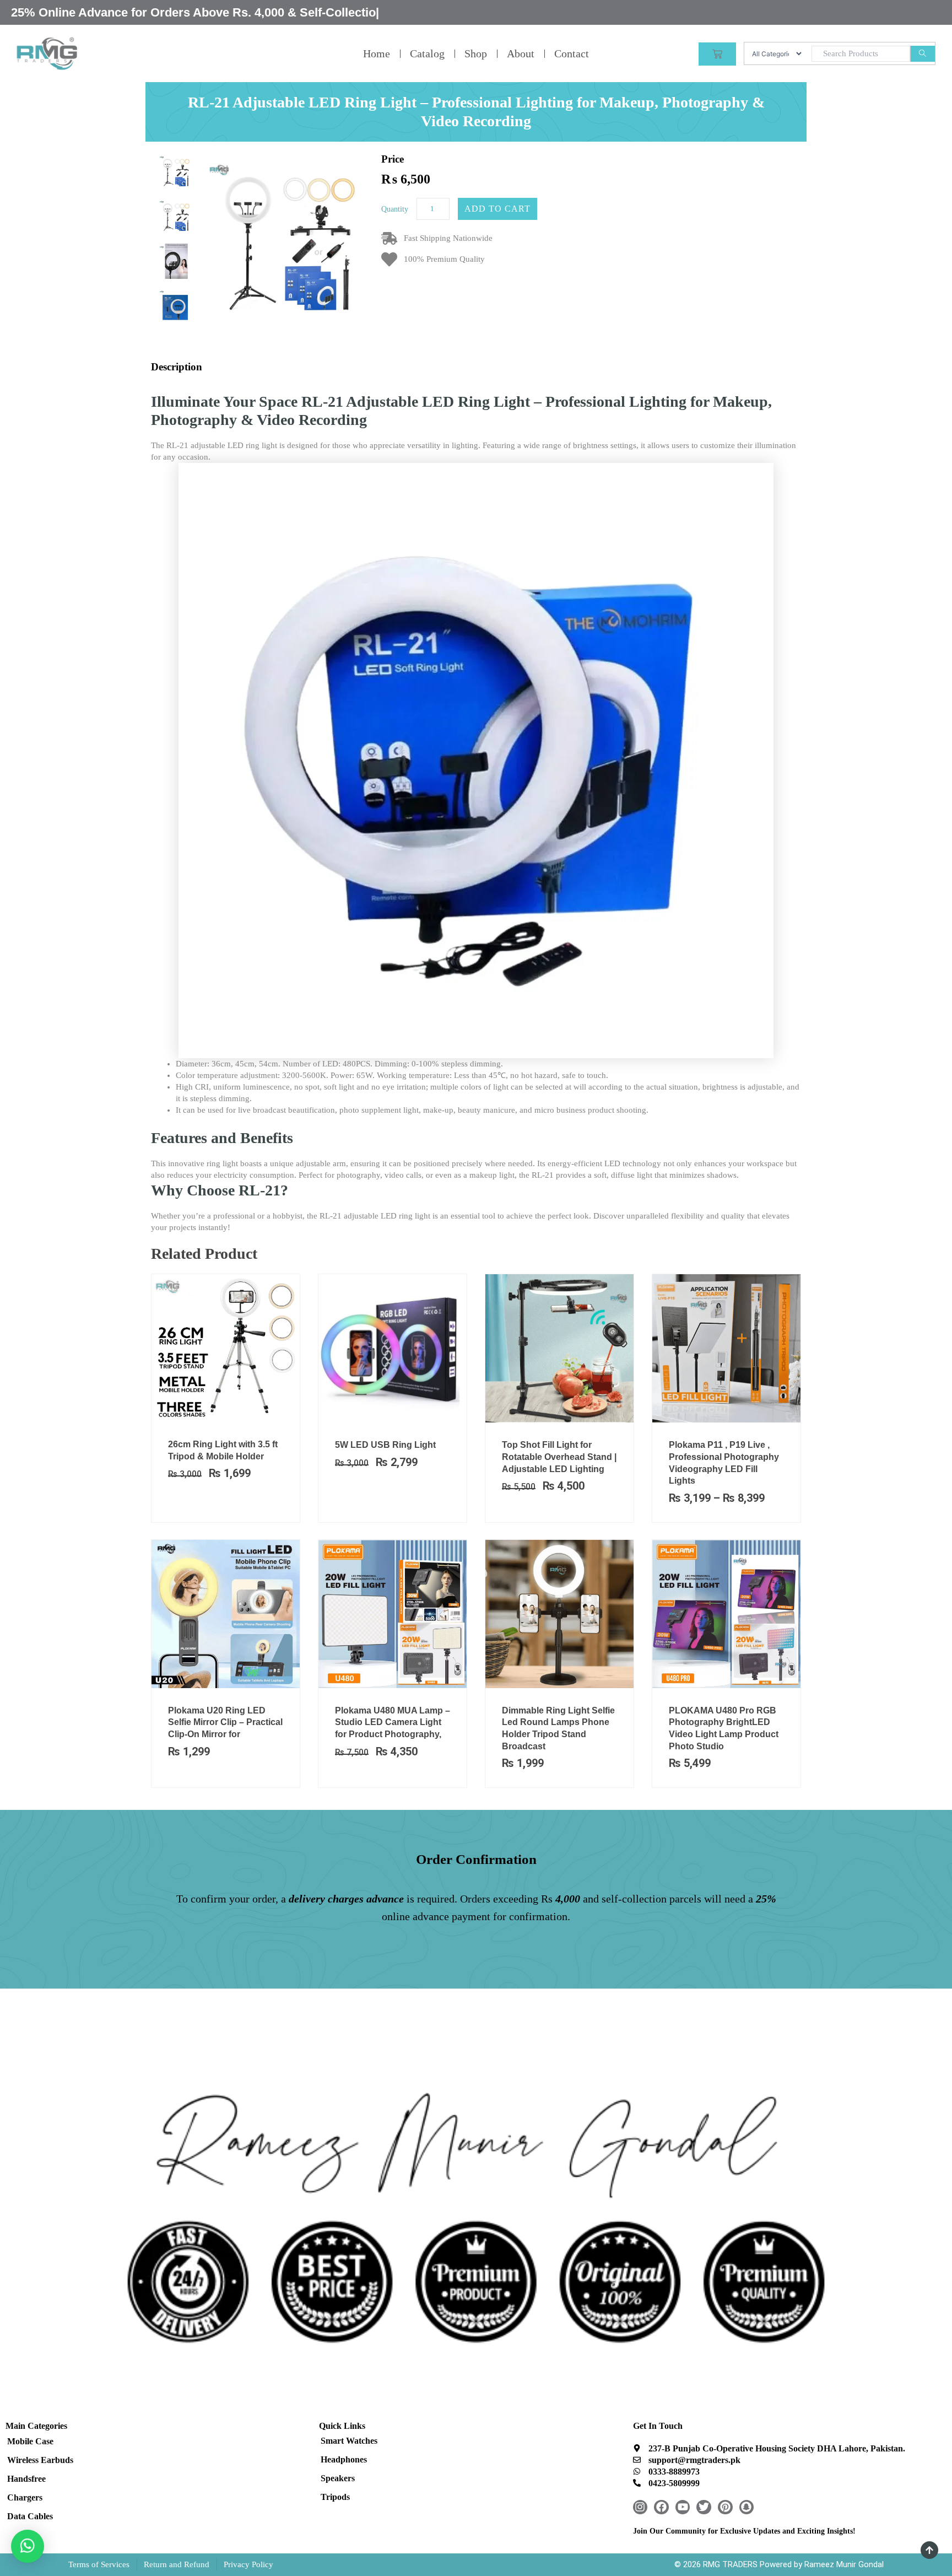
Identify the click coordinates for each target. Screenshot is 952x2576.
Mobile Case (30, 2441)
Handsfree (26, 2479)
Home (377, 53)
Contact (572, 53)
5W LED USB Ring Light (385, 1445)
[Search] (923, 54)
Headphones (344, 2459)
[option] (175, 172)
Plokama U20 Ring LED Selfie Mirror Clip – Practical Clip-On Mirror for (225, 1722)
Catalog (427, 53)
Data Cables (30, 2516)
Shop (476, 53)
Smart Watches (349, 2441)
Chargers (25, 2497)
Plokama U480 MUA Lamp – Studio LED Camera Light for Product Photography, (393, 1722)
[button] (28, 2546)
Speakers (338, 2478)
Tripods (335, 2497)
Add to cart (497, 209)
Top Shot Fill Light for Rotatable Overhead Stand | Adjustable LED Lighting (559, 1457)
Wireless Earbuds (40, 2460)
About (521, 53)
